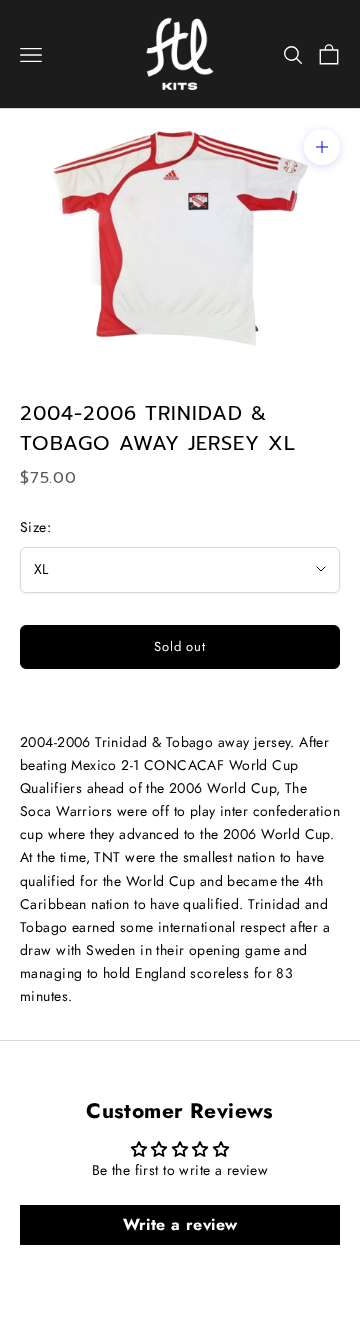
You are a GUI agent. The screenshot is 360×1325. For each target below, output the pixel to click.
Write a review (180, 1224)
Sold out (180, 646)
